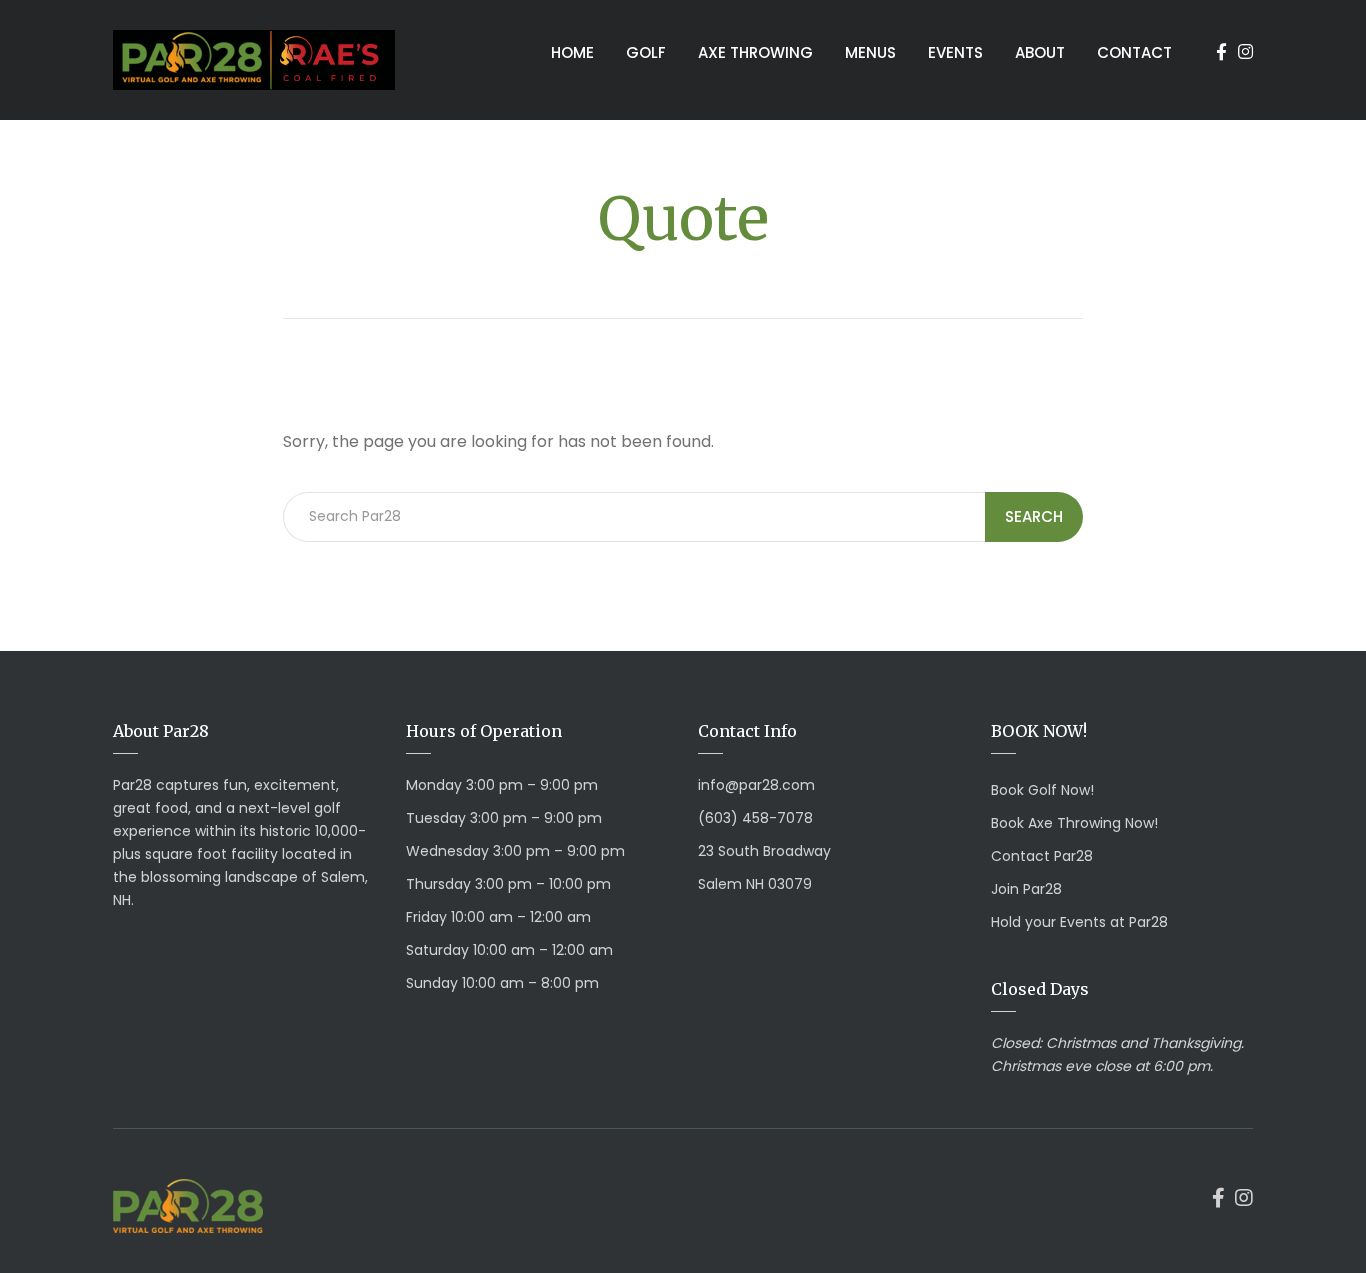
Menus (870, 52)
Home (572, 52)
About (1040, 52)
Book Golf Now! (1042, 790)
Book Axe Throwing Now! (1074, 823)
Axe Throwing (755, 52)
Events (955, 52)
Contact (1134, 52)
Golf (646, 52)
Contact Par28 (1042, 856)
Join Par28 (1026, 889)
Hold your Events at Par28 (1079, 922)
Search (1034, 516)
